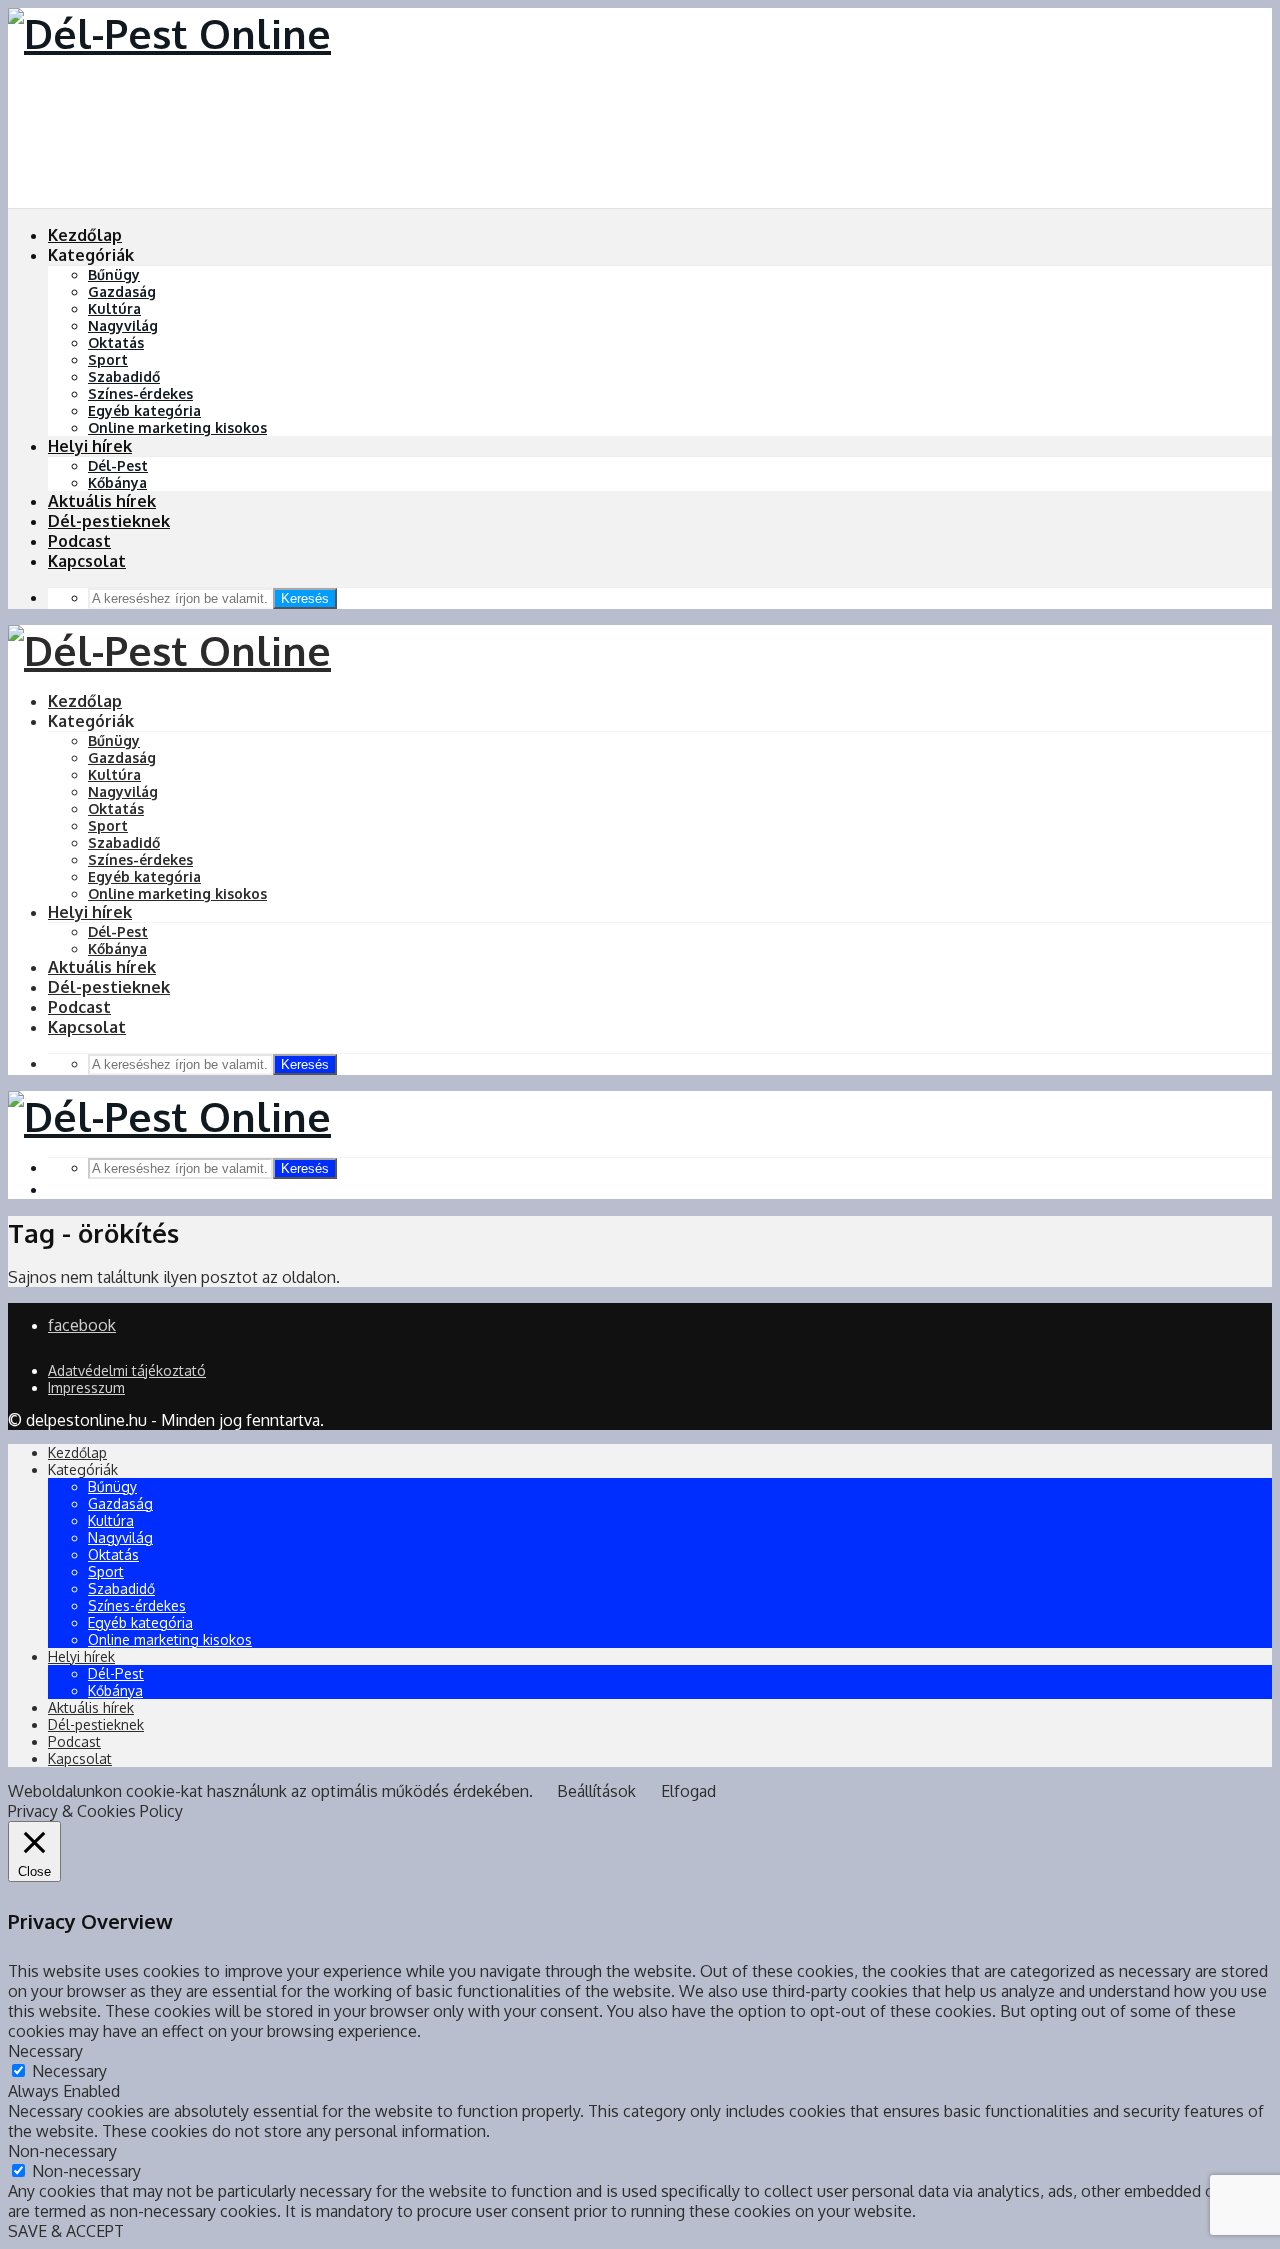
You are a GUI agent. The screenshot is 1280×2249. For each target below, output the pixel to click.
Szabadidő (124, 376)
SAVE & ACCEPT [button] (66, 2231)
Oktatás (116, 342)
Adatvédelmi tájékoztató (127, 1370)
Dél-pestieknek (109, 521)
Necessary (69, 2071)
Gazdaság (122, 291)
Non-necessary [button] (62, 2151)
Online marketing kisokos (177, 427)
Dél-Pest (118, 465)
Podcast (79, 541)
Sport (108, 359)
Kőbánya (117, 482)
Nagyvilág (123, 325)
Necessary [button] (45, 2051)
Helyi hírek (90, 446)
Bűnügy (114, 274)
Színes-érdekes (140, 393)
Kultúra (114, 308)
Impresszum (86, 1387)
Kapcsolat (87, 561)
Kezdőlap (85, 235)
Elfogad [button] (688, 1791)
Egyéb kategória (144, 410)
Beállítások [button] (596, 1791)
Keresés (305, 598)
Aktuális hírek (102, 501)
